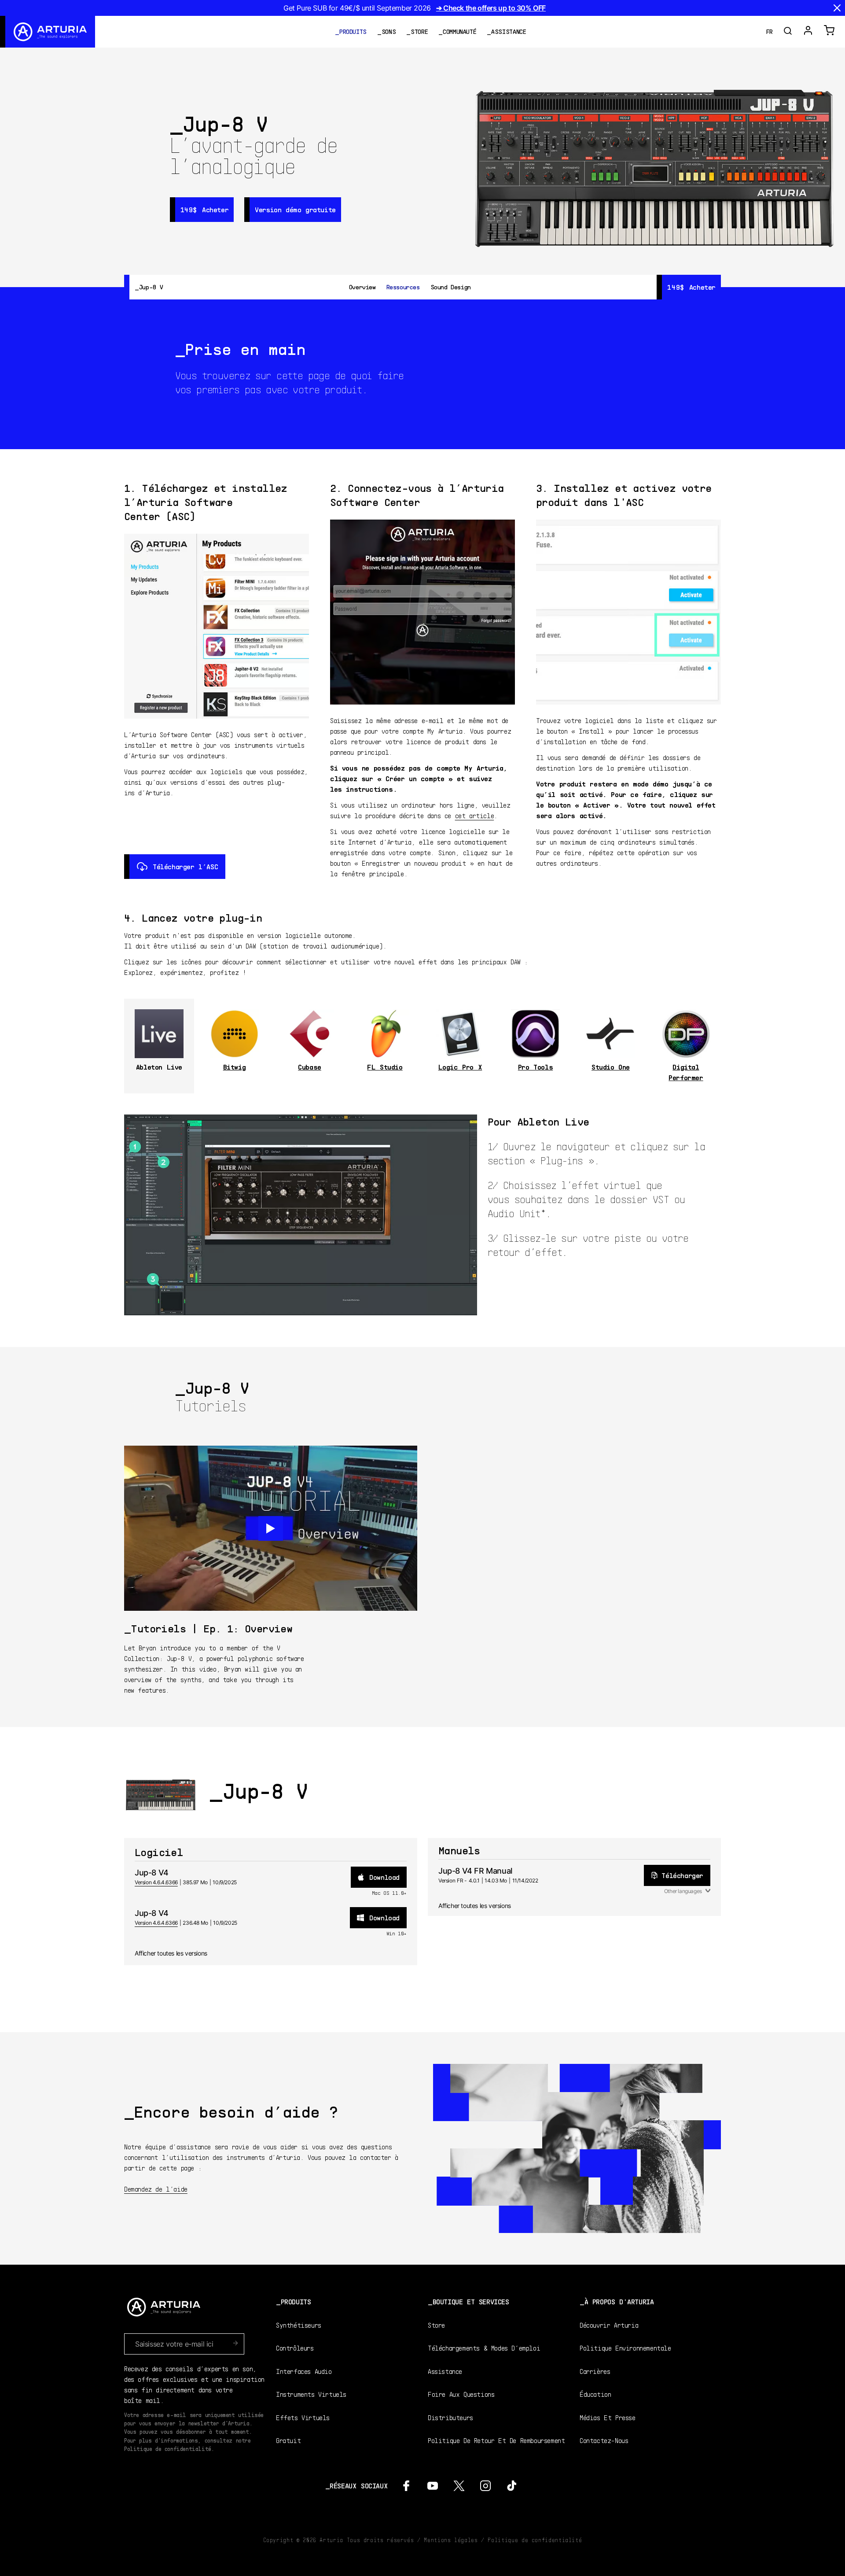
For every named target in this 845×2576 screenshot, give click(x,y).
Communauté (459, 31)
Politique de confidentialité (535, 2540)
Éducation (595, 2394)
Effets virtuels (303, 2417)
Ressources (403, 287)
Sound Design (451, 287)
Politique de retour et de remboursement (496, 2440)
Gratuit (288, 2440)
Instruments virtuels (311, 2394)
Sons (389, 31)
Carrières (595, 2371)
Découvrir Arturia (609, 2325)
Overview (362, 287)
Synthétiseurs (299, 2325)
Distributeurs (450, 2417)
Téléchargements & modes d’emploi (484, 2348)
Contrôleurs (295, 2348)
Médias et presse (608, 2417)
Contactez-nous (604, 2440)
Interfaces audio (304, 2371)
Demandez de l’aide (156, 2189)
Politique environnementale (625, 2348)
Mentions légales (451, 2540)
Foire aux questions (461, 2394)
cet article (475, 815)
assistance (509, 31)
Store (419, 31)
